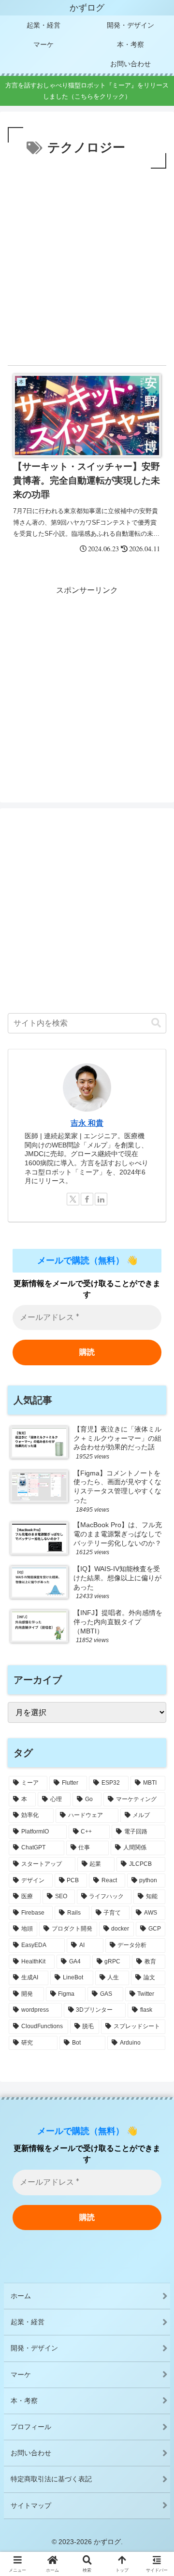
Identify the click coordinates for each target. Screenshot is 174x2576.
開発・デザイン (34, 2348)
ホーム (21, 2296)
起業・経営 (28, 2322)
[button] (156, 1023)
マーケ (21, 2375)
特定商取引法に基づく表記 (51, 2479)
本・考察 (24, 2401)
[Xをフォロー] (73, 1199)
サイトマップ (31, 2505)
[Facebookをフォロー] (87, 1199)
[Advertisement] (87, 263)
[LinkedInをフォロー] (101, 1199)
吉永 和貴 (87, 1123)
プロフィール (31, 2427)
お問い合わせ (31, 2453)
